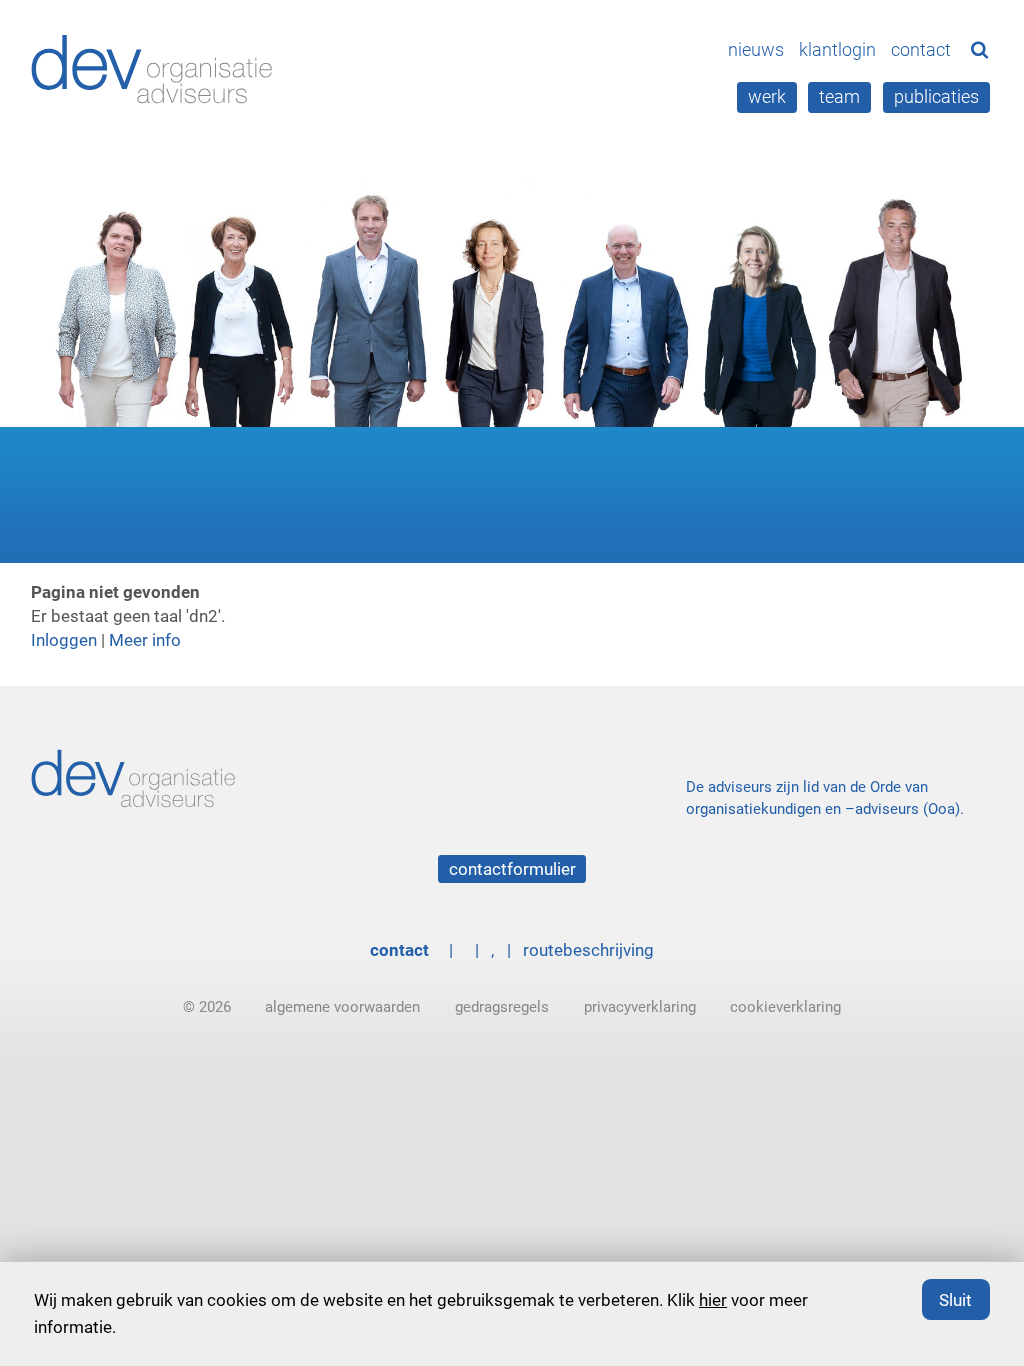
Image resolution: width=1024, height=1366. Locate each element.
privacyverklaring (640, 1006)
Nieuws (756, 49)
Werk (767, 96)
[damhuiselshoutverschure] (155, 69)
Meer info (145, 639)
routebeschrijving (588, 949)
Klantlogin (837, 49)
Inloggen (64, 639)
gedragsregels (502, 1006)
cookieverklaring (785, 1006)
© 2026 (207, 1006)
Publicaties (936, 96)
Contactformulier (512, 868)
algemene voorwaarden (342, 1006)
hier (713, 1299)
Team (839, 96)
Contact (921, 49)
